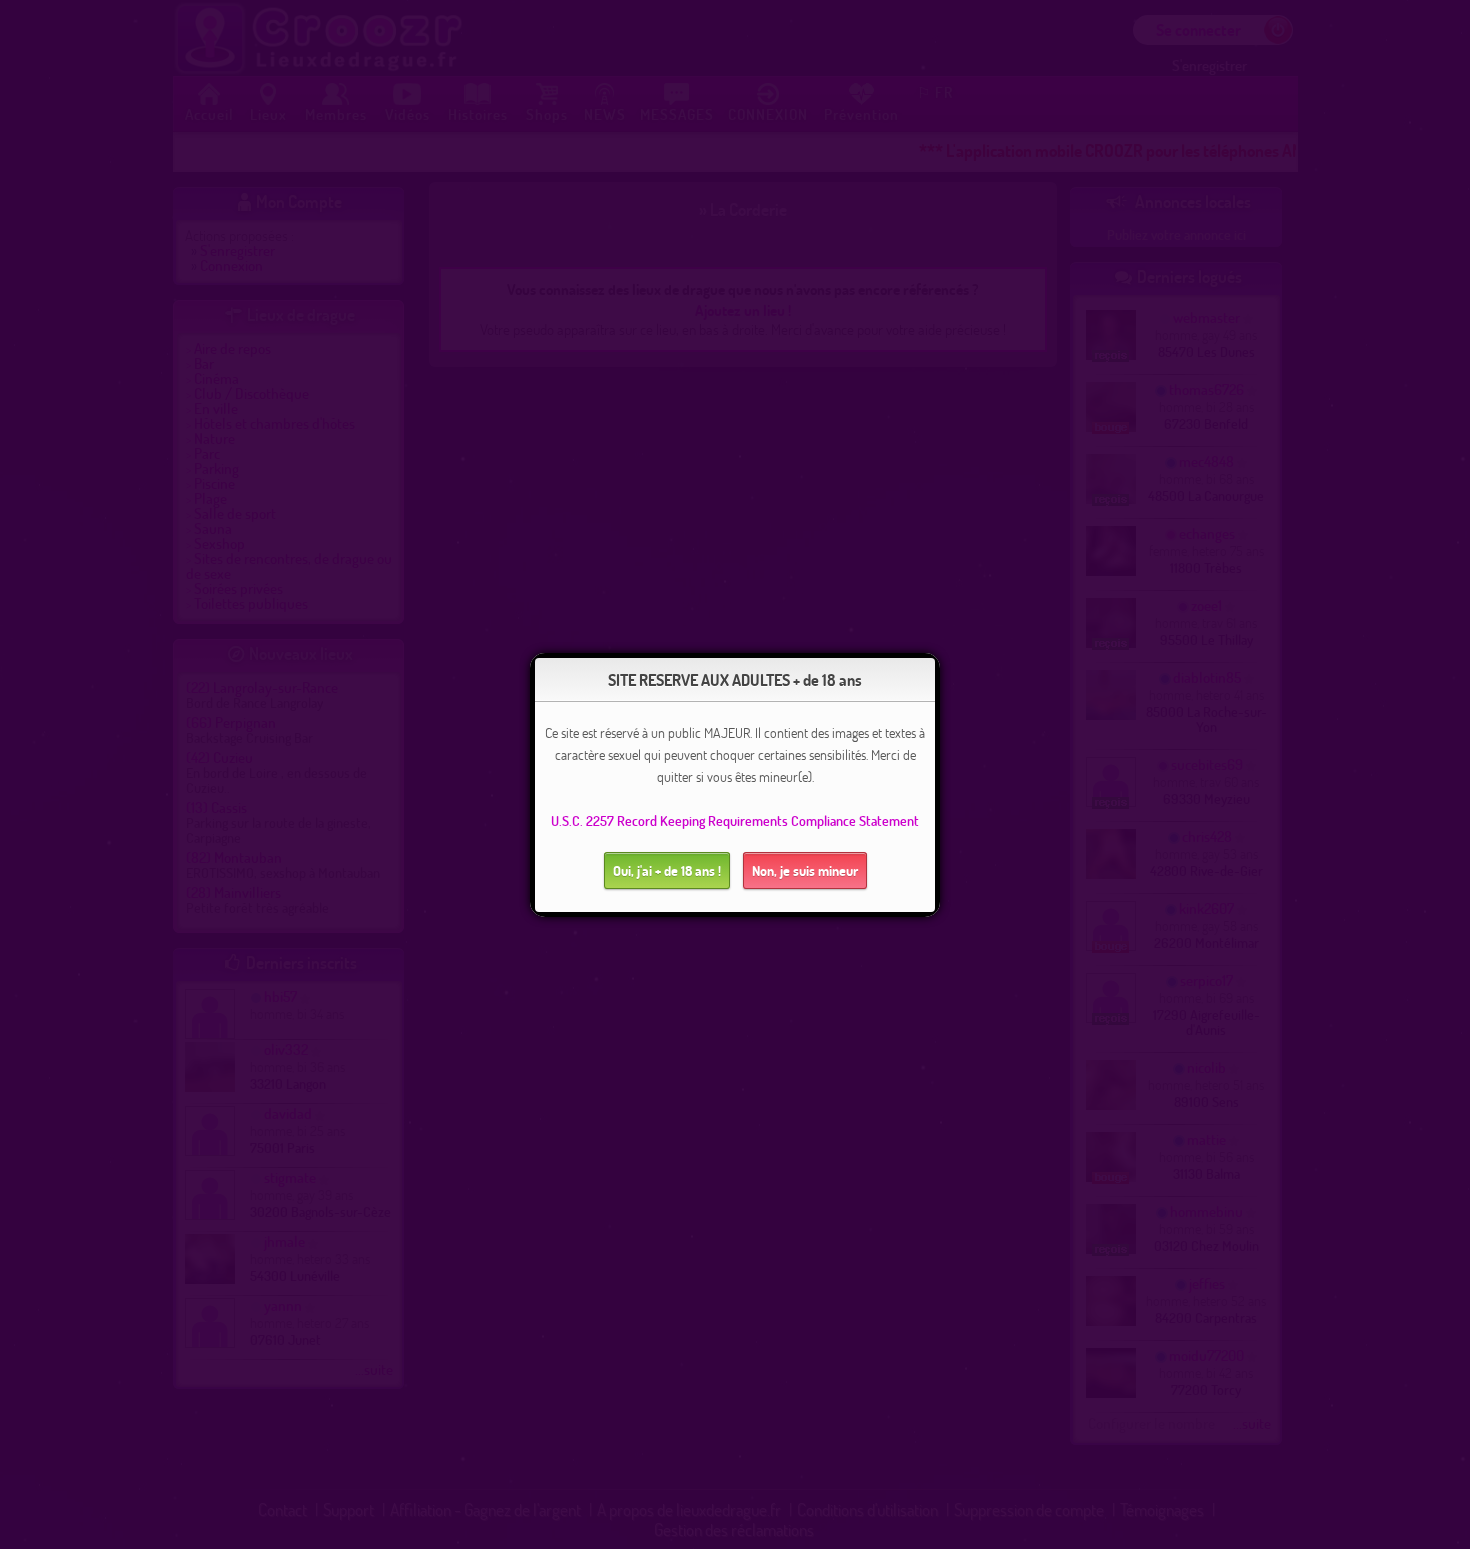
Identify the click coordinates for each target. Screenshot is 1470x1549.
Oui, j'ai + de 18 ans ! (667, 870)
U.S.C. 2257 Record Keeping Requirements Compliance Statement (735, 820)
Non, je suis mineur (805, 870)
